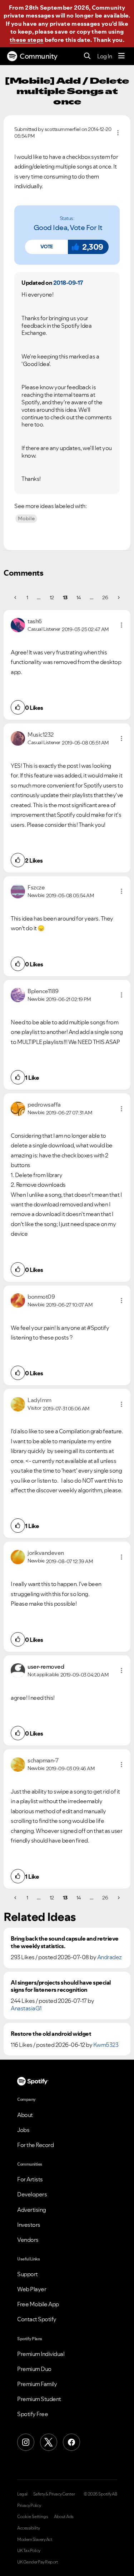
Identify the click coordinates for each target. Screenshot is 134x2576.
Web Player (32, 2289)
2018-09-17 (68, 283)
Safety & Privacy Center (54, 2494)
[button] (46, 247)
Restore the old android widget (51, 2034)
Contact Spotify (37, 2319)
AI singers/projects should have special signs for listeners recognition (61, 1986)
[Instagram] (26, 2442)
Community (39, 56)
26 (105, 597)
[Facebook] (71, 2442)
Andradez (110, 1957)
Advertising (32, 2210)
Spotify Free (33, 2414)
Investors (29, 2225)
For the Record (35, 2145)
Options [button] (118, 133)
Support (28, 2274)
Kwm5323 (106, 2045)
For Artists (30, 2179)
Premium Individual (41, 2354)
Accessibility (29, 2528)
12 (52, 597)
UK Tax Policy (29, 2551)
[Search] (87, 56)
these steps (26, 40)
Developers (32, 2194)
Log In (105, 56)
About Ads (64, 2517)
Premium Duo (34, 2369)
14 (79, 597)
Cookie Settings (33, 2517)
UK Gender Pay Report (38, 2562)
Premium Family (37, 2384)
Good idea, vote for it (68, 228)
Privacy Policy (29, 2506)
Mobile (26, 518)
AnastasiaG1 (26, 2008)
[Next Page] (118, 597)
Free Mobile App (38, 2304)
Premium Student (39, 2399)
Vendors (28, 2240)
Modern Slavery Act (35, 2540)
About (25, 2115)
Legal (22, 2494)
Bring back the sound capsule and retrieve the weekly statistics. (65, 1942)
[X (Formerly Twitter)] (49, 2442)
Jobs (23, 2130)
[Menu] (121, 56)
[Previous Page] (16, 597)
